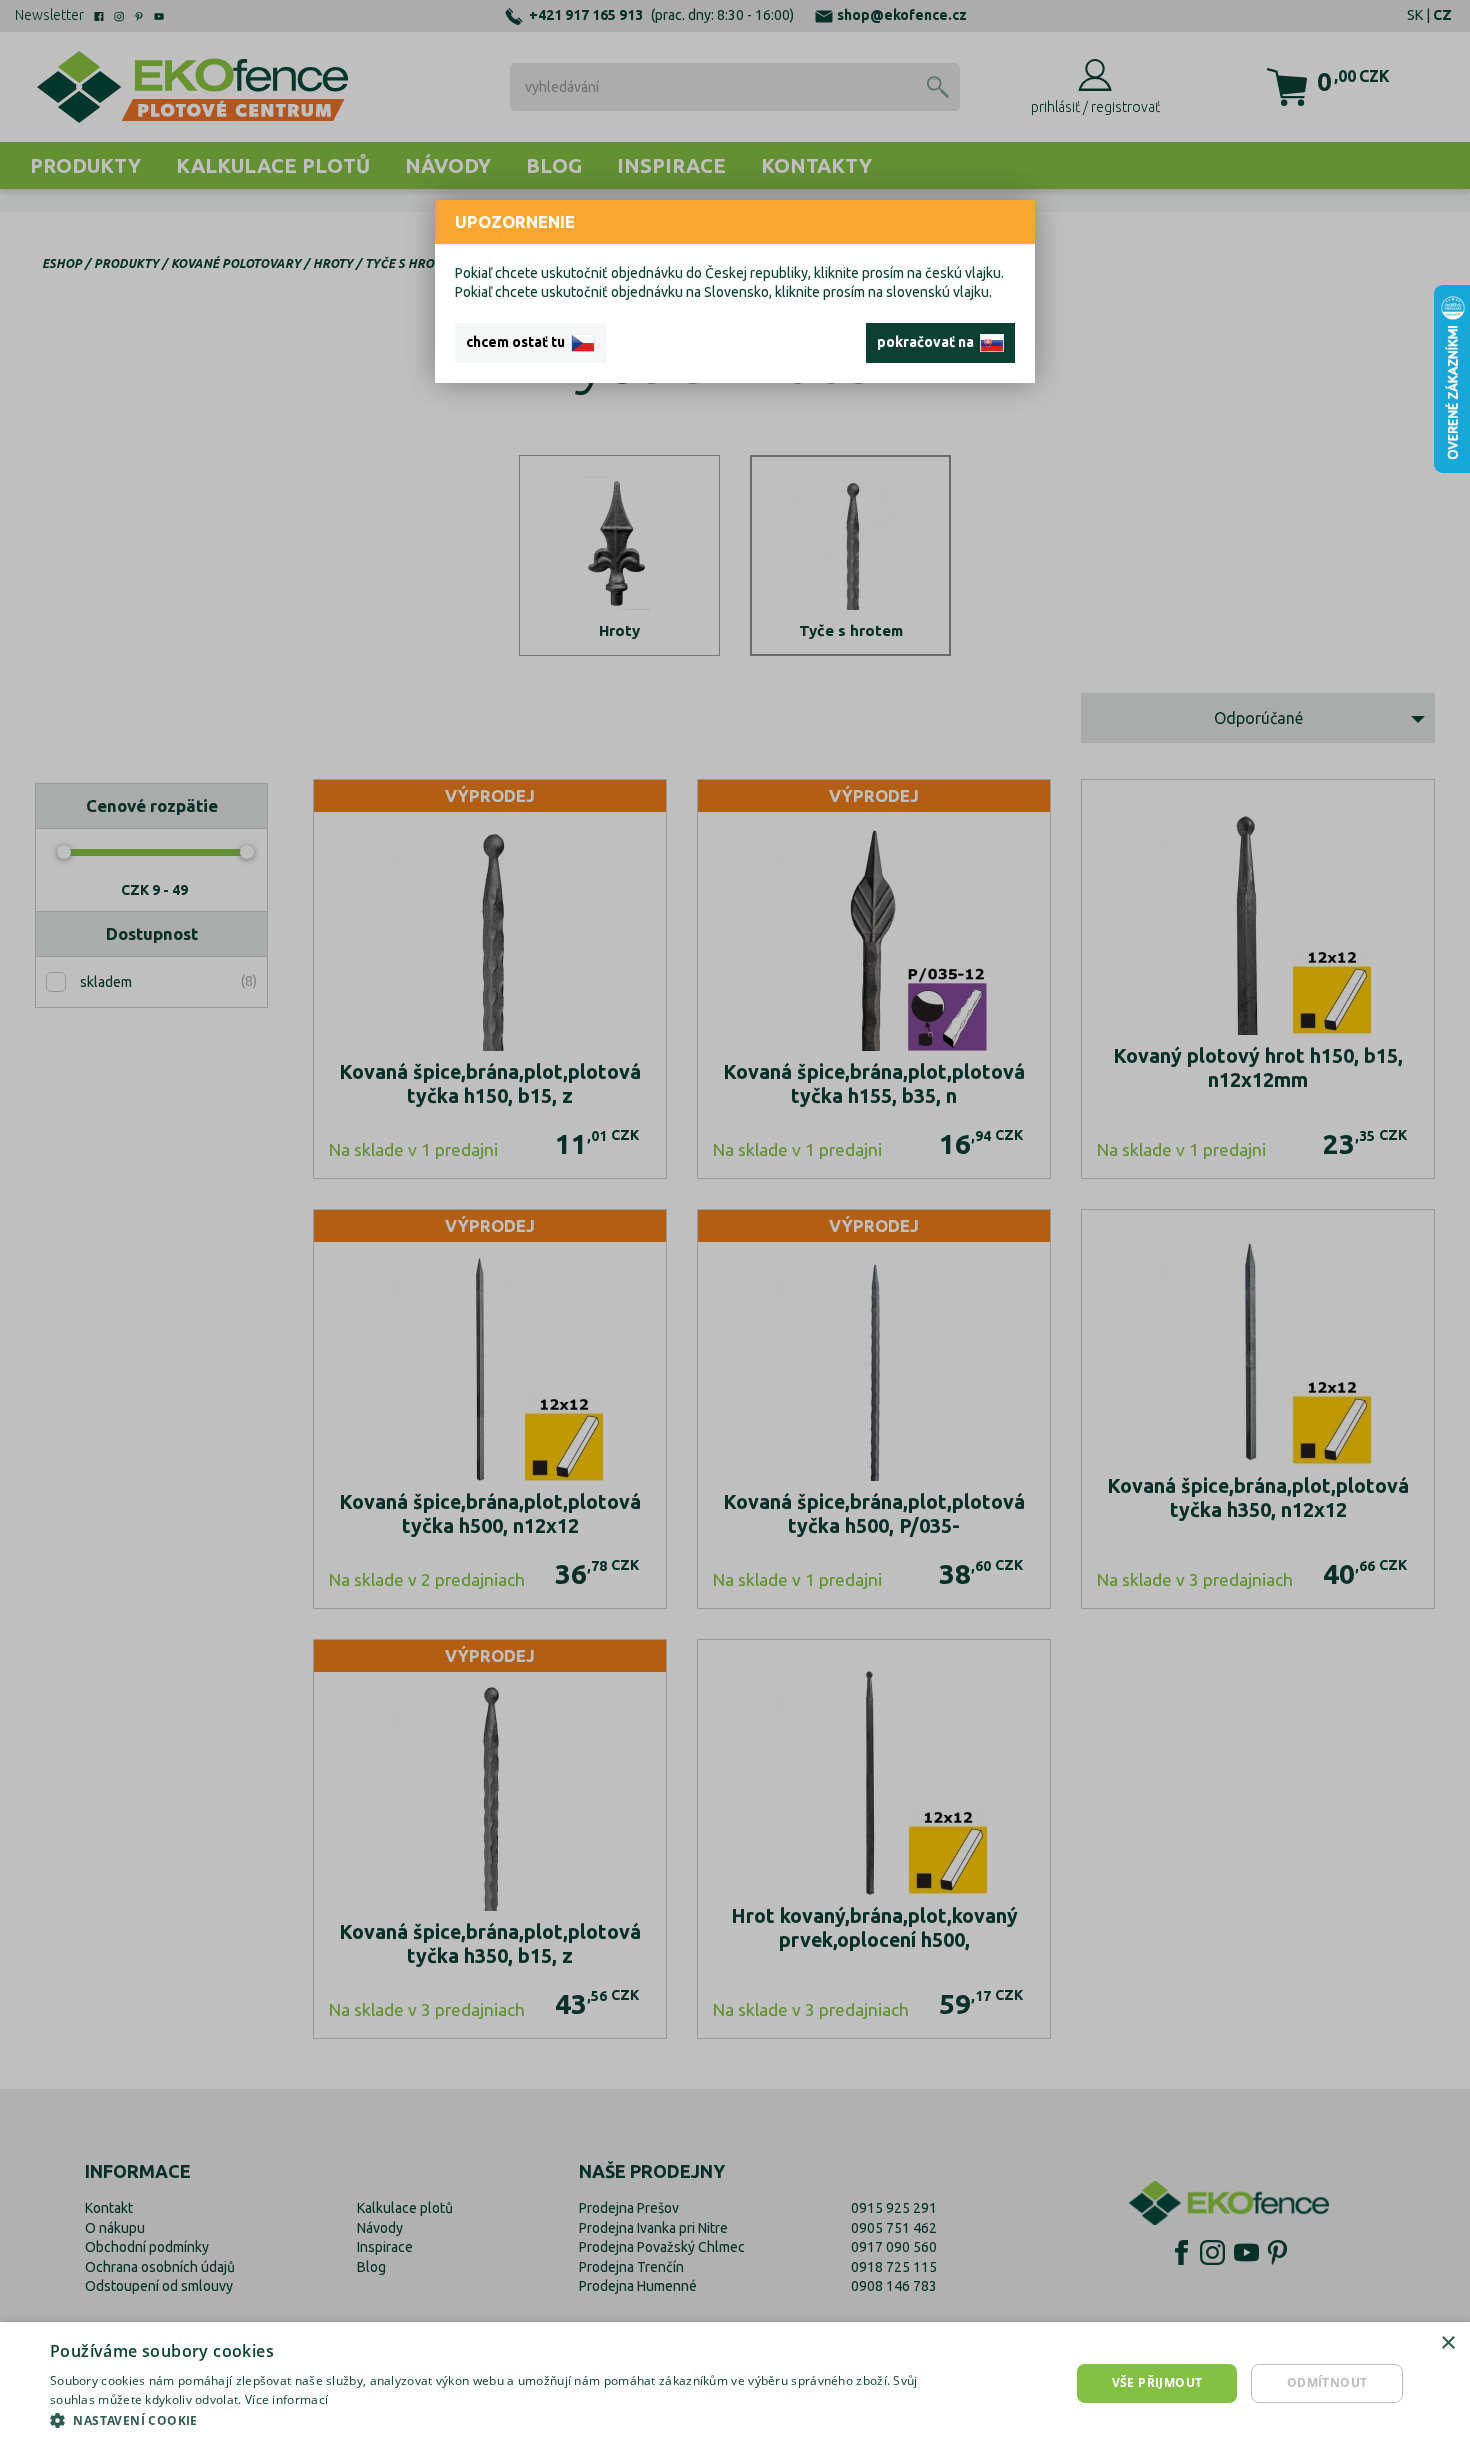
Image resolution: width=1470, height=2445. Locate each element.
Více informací (286, 2399)
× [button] (1447, 2343)
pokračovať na (928, 342)
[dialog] (735, 2383)
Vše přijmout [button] (1157, 2382)
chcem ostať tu (518, 342)
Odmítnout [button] (1327, 2382)
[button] (492, 2420)
